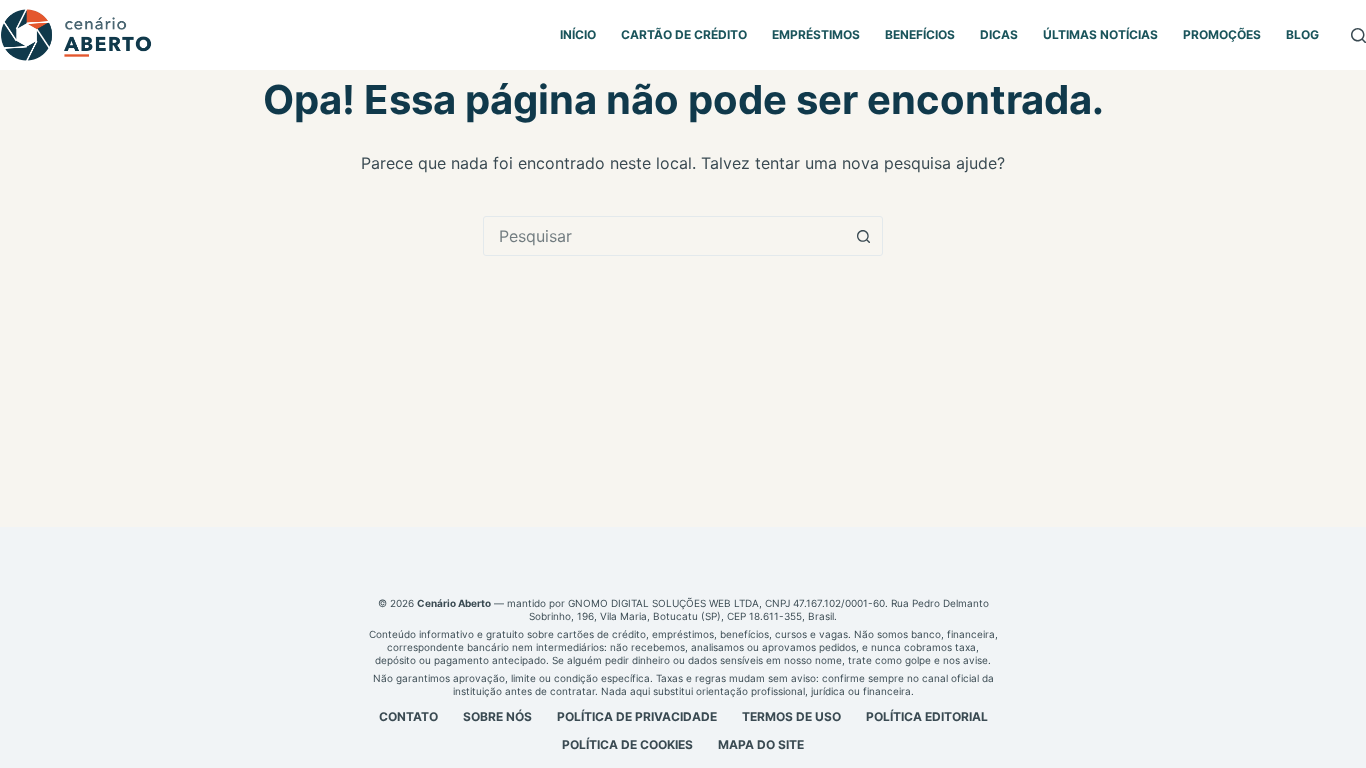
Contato (408, 716)
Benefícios (920, 34)
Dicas (999, 34)
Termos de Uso (791, 716)
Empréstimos (816, 34)
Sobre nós (497, 716)
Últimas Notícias (1100, 34)
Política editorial (927, 716)
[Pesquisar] (1358, 35)
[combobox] (664, 236)
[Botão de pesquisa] (863, 236)
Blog (1302, 34)
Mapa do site (761, 744)
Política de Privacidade (637, 716)
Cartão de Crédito (684, 34)
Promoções (1222, 34)
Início (578, 34)
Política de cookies (627, 744)
